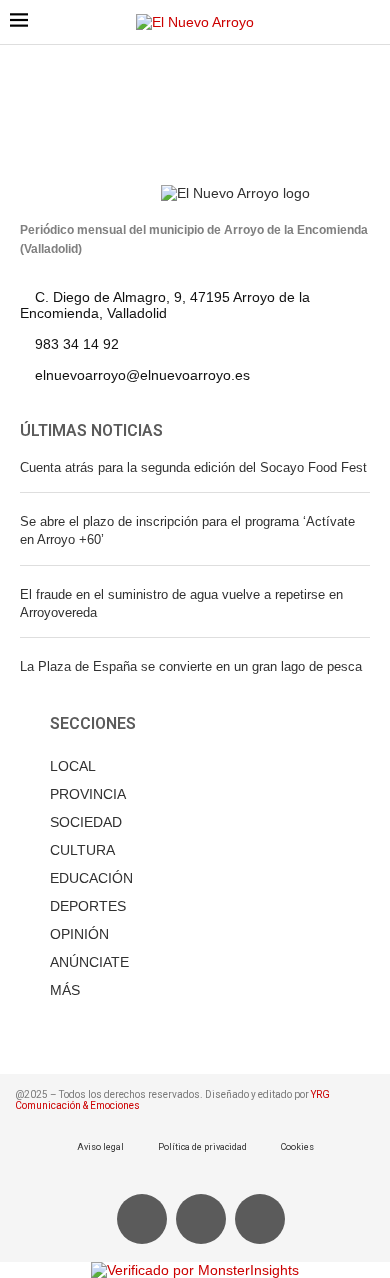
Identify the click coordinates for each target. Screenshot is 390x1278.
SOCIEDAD (86, 822)
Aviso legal (100, 1147)
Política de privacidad (202, 1147)
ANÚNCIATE (89, 962)
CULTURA (82, 850)
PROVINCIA (88, 794)
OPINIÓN (79, 934)
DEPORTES (88, 906)
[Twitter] (201, 1219)
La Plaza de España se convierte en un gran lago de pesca (191, 666)
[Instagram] (260, 1219)
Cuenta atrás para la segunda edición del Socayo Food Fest (193, 467)
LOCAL (73, 766)
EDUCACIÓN (91, 878)
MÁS (65, 990)
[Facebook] (142, 1219)
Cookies (297, 1147)
